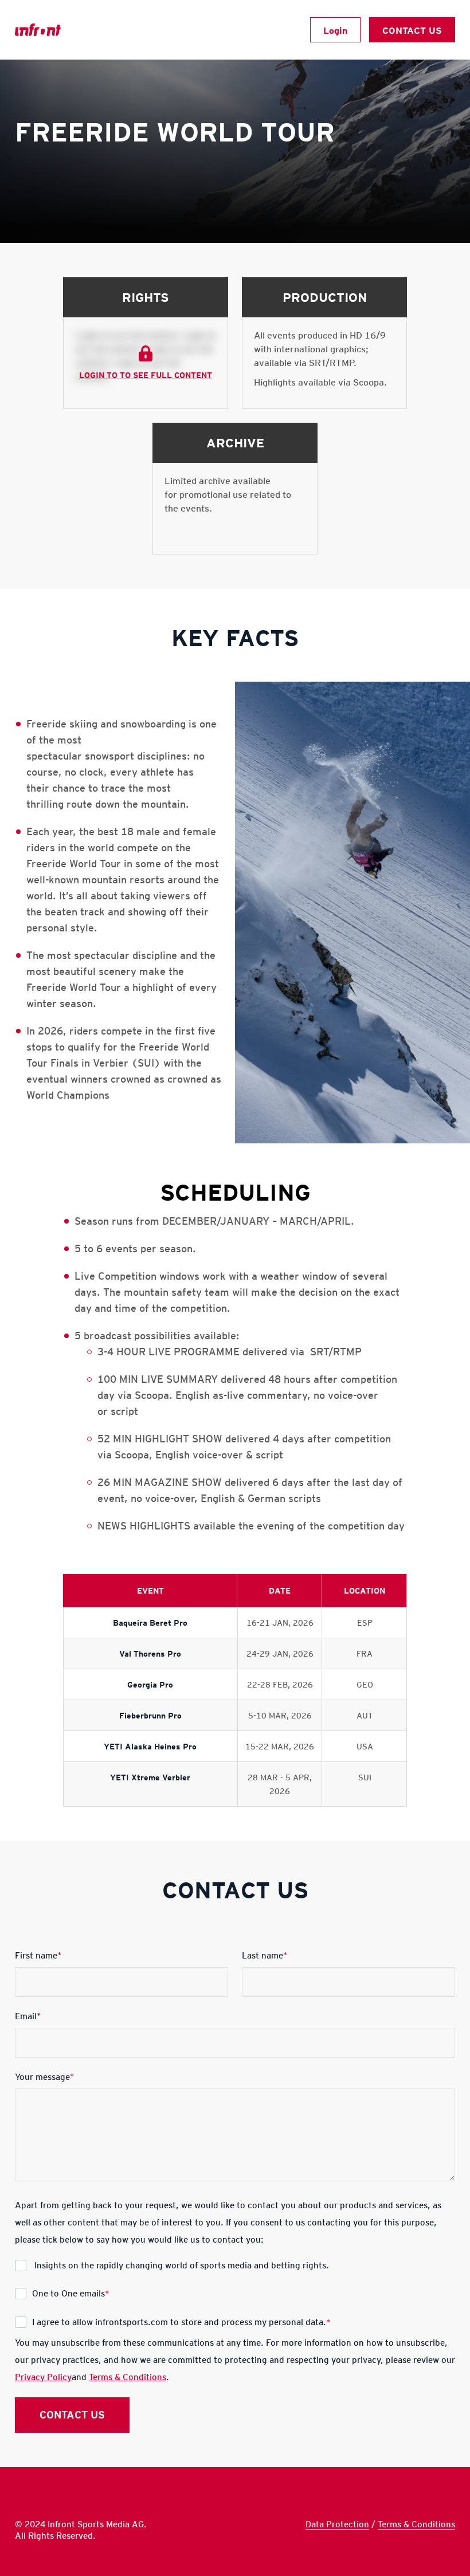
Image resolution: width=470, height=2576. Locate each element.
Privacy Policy (43, 2377)
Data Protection (337, 2524)
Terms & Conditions (128, 2377)
